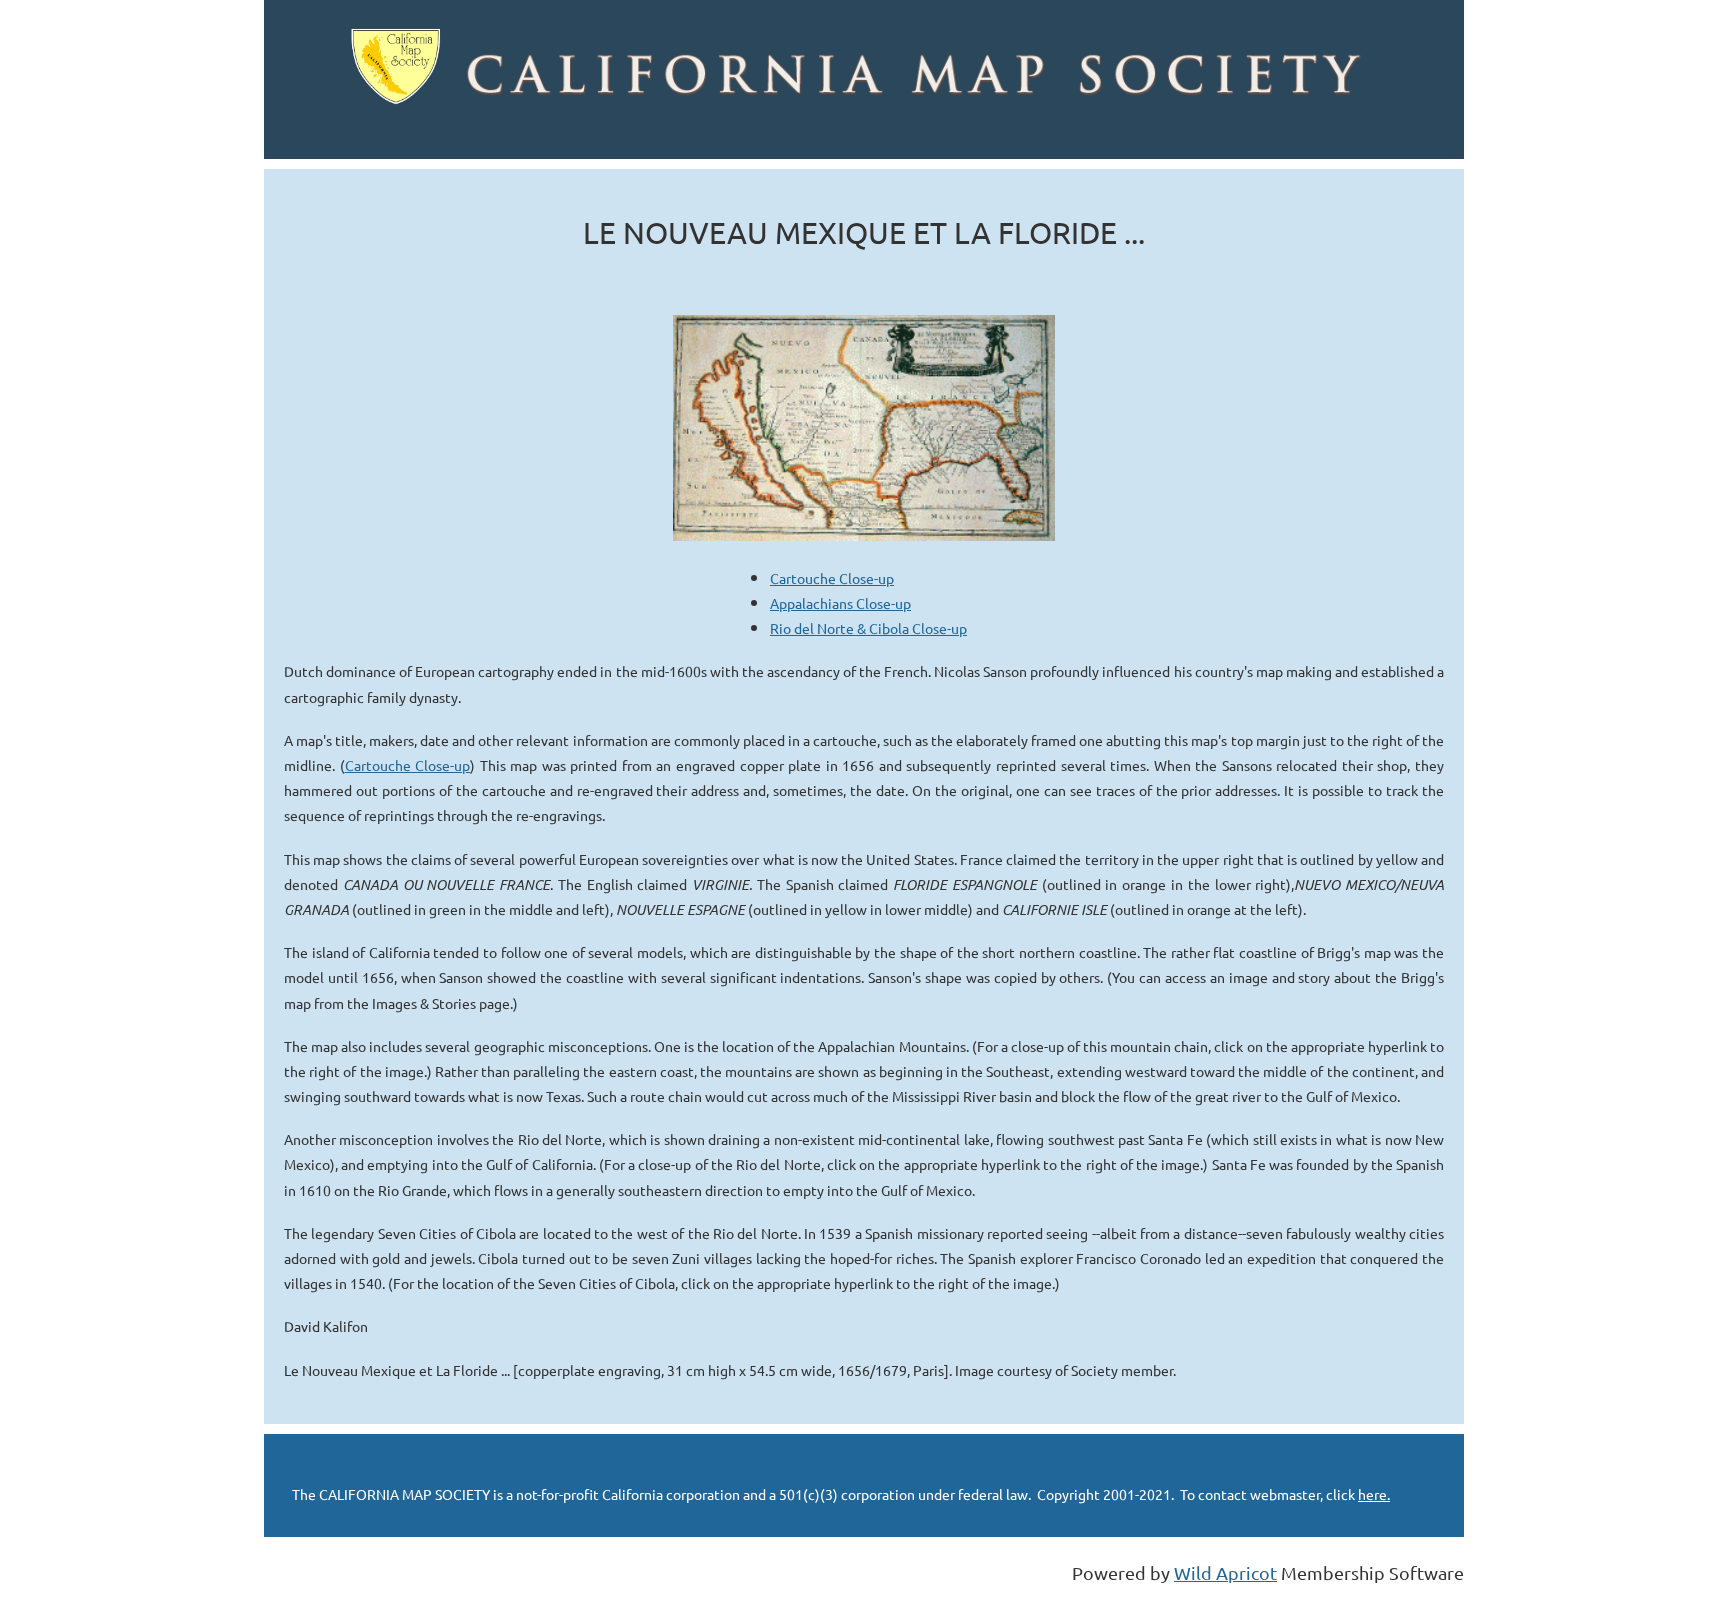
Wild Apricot (1225, 1572)
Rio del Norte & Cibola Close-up (868, 628)
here (1372, 1494)
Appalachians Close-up (840, 603)
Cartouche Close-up (832, 578)
